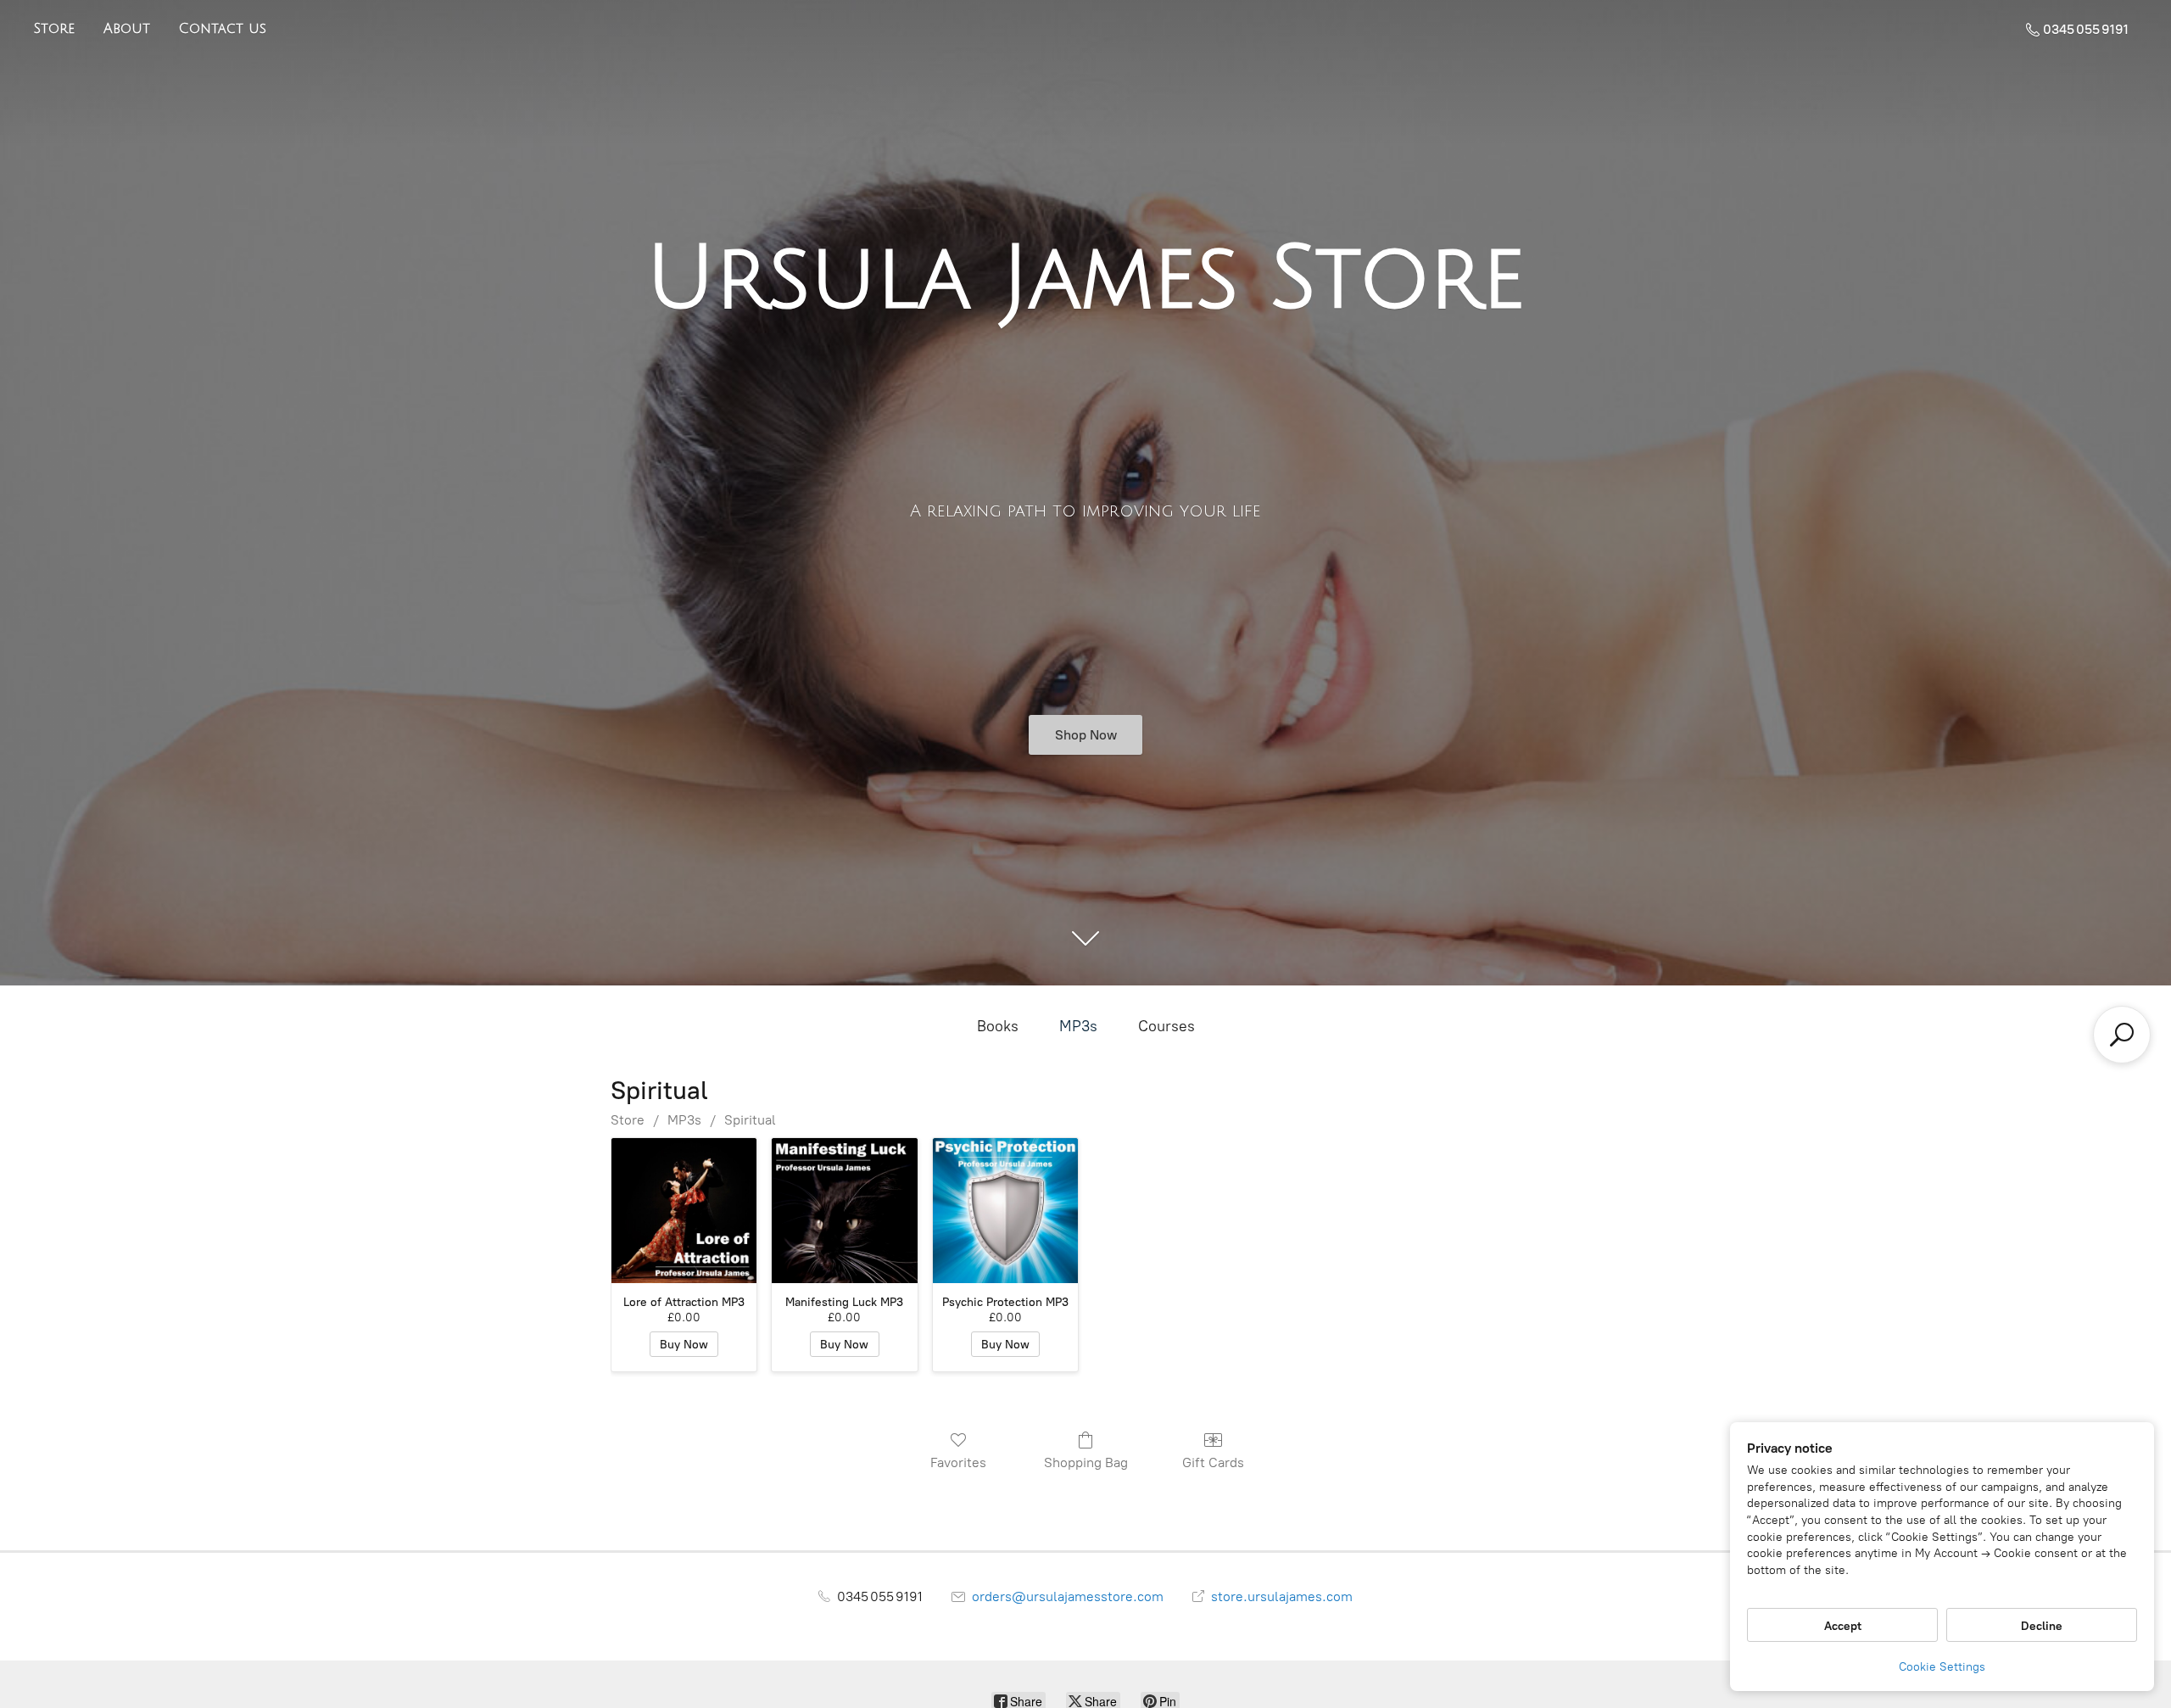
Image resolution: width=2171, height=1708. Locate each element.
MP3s (1078, 1026)
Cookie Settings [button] (1942, 1667)
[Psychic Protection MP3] (1005, 1211)
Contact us (223, 29)
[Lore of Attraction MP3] (684, 1211)
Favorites (958, 1462)
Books (998, 1026)
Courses (1166, 1026)
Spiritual (750, 1120)
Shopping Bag (1086, 1462)
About (127, 29)
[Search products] (2122, 1035)
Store (54, 29)
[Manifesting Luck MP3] (844, 1211)
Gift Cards (1213, 1462)
